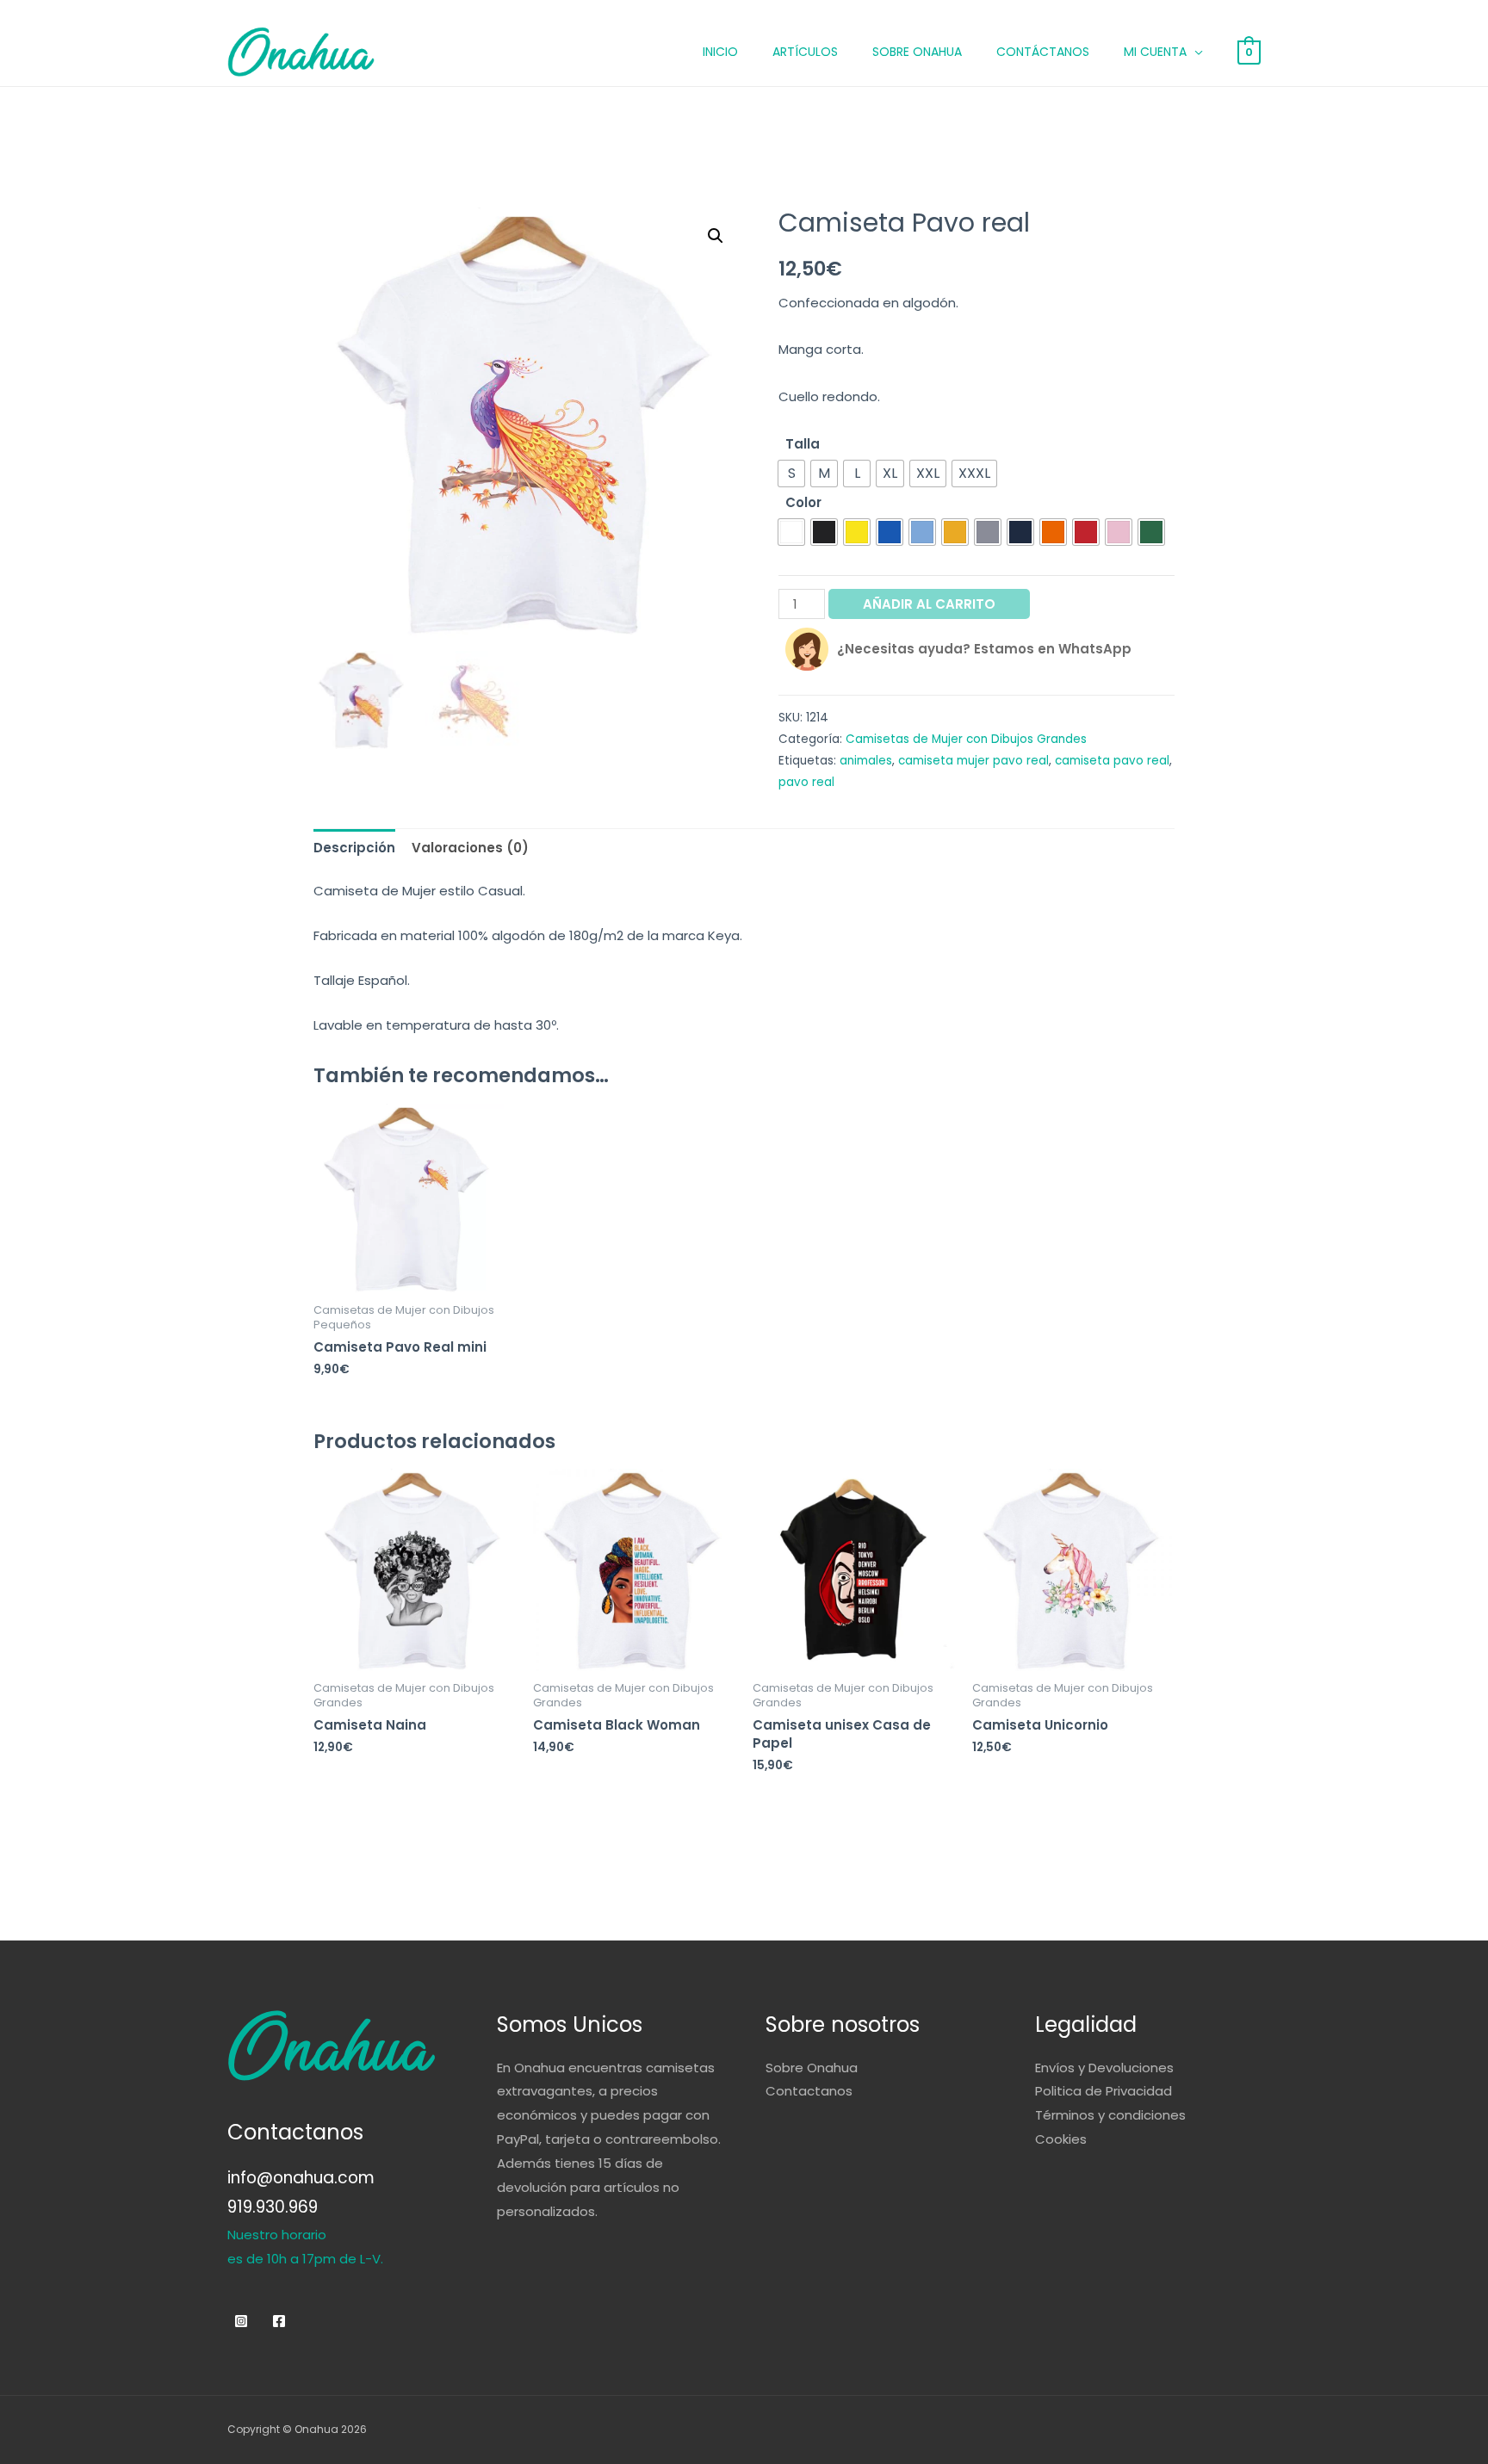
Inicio (720, 52)
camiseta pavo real (1112, 761)
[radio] (791, 474)
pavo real (806, 782)
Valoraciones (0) (470, 848)
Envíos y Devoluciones (1104, 2068)
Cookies (1061, 2139)
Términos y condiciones (1110, 2115)
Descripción (354, 848)
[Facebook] (279, 2321)
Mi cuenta (1155, 52)
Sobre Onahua (917, 52)
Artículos (805, 52)
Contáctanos (1043, 52)
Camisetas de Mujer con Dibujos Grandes (966, 739)
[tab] (354, 848)
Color (803, 502)
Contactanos (809, 2091)
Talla (803, 444)
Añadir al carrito (929, 604)
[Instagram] (241, 2321)
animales (866, 761)
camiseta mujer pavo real (973, 761)
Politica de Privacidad (1104, 2091)
